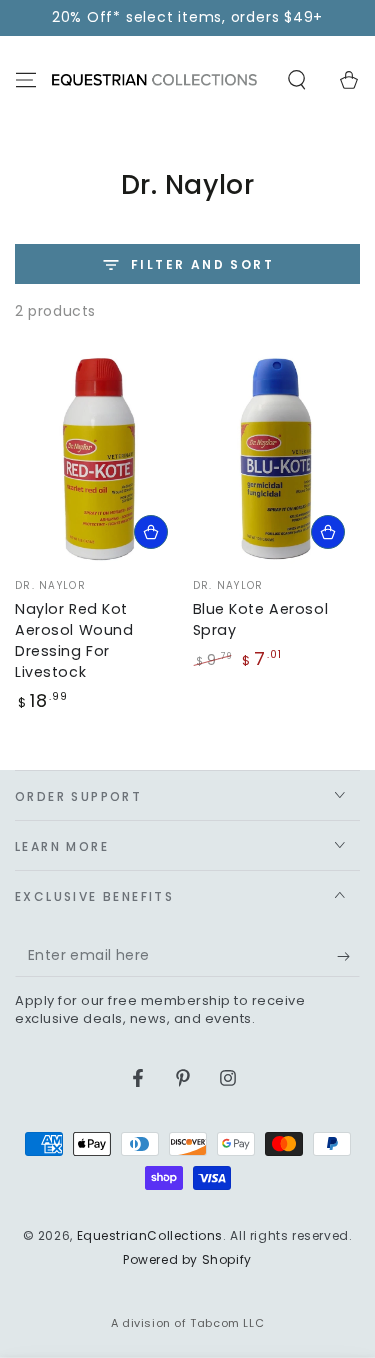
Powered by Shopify (187, 1260)
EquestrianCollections (150, 1235)
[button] (297, 80)
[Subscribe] (348, 957)
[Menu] (26, 80)
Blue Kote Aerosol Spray (261, 619)
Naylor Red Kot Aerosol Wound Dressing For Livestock (74, 640)
